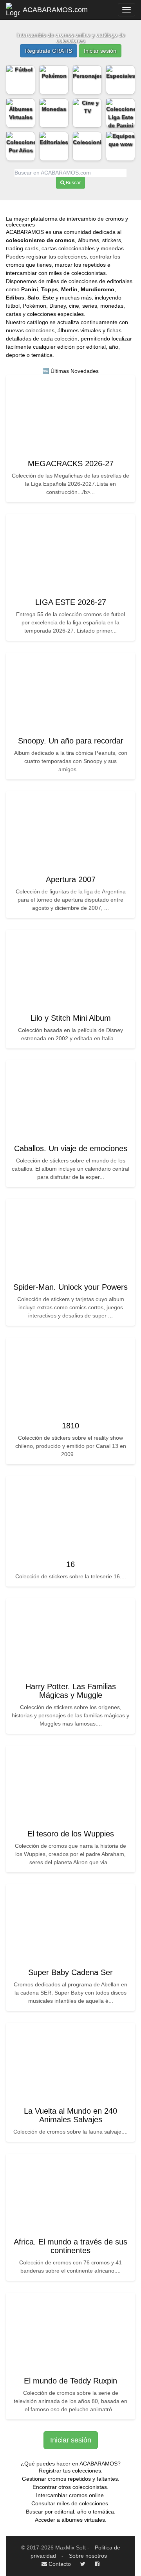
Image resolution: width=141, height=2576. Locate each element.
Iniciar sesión (100, 51)
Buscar (73, 183)
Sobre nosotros (88, 2556)
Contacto (59, 2564)
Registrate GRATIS (49, 51)
